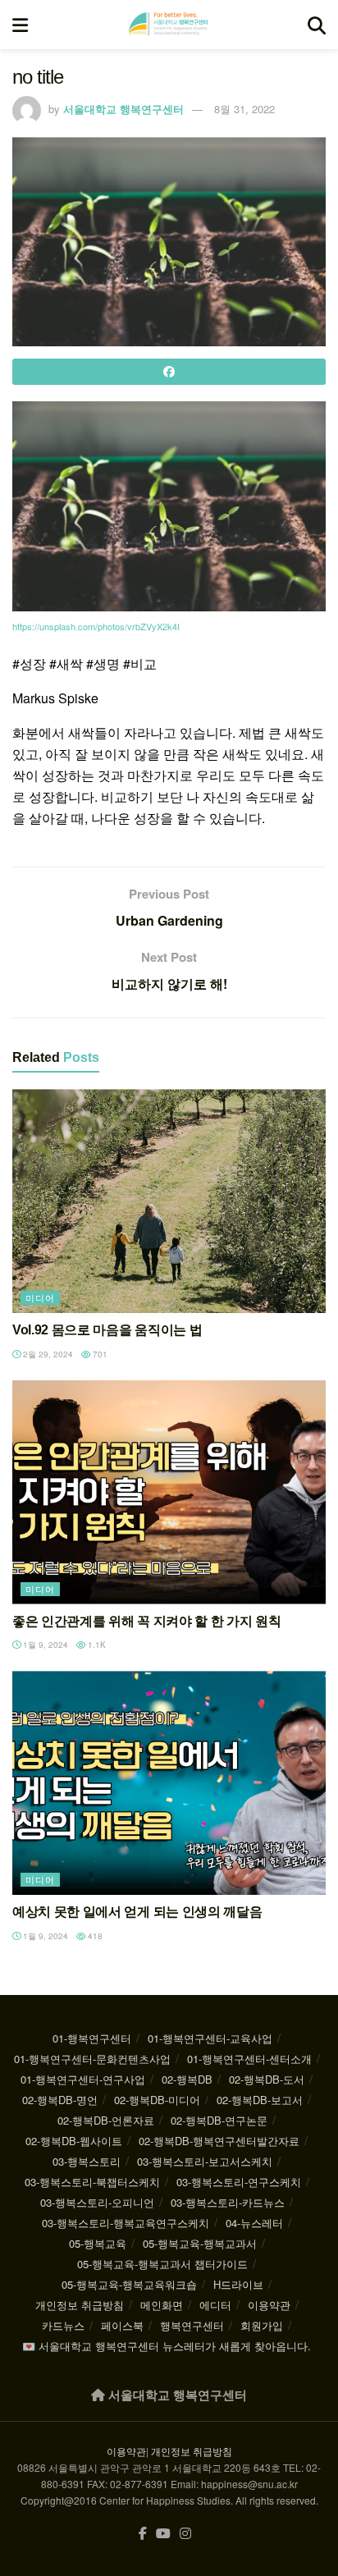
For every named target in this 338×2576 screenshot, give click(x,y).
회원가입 (262, 2325)
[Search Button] (317, 25)
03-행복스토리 (87, 2161)
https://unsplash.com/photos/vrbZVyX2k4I (96, 626)
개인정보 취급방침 (80, 2305)
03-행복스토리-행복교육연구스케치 (126, 2223)
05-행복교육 (98, 2243)
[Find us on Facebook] (143, 2534)
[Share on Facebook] (169, 372)
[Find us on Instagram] (185, 2534)
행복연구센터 (192, 2325)
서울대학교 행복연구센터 (123, 109)
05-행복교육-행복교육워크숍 (129, 2284)
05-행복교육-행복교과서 (200, 2243)
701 (99, 1354)
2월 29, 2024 (47, 1354)
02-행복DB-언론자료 (106, 2120)
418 (94, 1936)
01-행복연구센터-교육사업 (210, 2038)
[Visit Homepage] (168, 25)
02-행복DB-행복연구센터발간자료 (219, 2141)
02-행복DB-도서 (267, 2079)
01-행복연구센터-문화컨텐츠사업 (92, 2059)
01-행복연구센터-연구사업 (83, 2079)
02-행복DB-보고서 (260, 2100)
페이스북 (122, 2325)
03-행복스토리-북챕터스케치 (92, 2182)
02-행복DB (187, 2079)
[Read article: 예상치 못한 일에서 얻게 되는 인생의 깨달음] (169, 1783)
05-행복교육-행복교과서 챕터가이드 (162, 2264)
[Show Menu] (20, 25)
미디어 (40, 1297)
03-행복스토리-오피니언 (97, 2202)
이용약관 (269, 2305)
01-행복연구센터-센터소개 (249, 2059)
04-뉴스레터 (254, 2223)
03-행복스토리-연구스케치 (239, 2182)
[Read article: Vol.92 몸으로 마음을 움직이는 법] (169, 1201)
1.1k (96, 1645)
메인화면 (162, 2305)
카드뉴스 (63, 2325)
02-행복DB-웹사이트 (74, 2141)
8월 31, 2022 (244, 109)
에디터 (215, 2305)
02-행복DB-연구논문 (219, 2120)
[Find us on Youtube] (163, 2534)
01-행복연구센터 (92, 2038)
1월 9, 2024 (44, 1645)
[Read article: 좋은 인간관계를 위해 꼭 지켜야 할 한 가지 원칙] (169, 1492)
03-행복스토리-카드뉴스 (228, 2202)
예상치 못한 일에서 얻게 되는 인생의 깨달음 (137, 1912)
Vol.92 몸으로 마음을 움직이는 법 (107, 1330)
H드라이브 (238, 2284)
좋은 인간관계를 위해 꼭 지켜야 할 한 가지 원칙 (146, 1621)
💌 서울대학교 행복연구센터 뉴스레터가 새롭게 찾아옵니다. (167, 2346)
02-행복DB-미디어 (157, 2100)
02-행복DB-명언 (60, 2100)
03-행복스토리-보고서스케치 (205, 2161)
